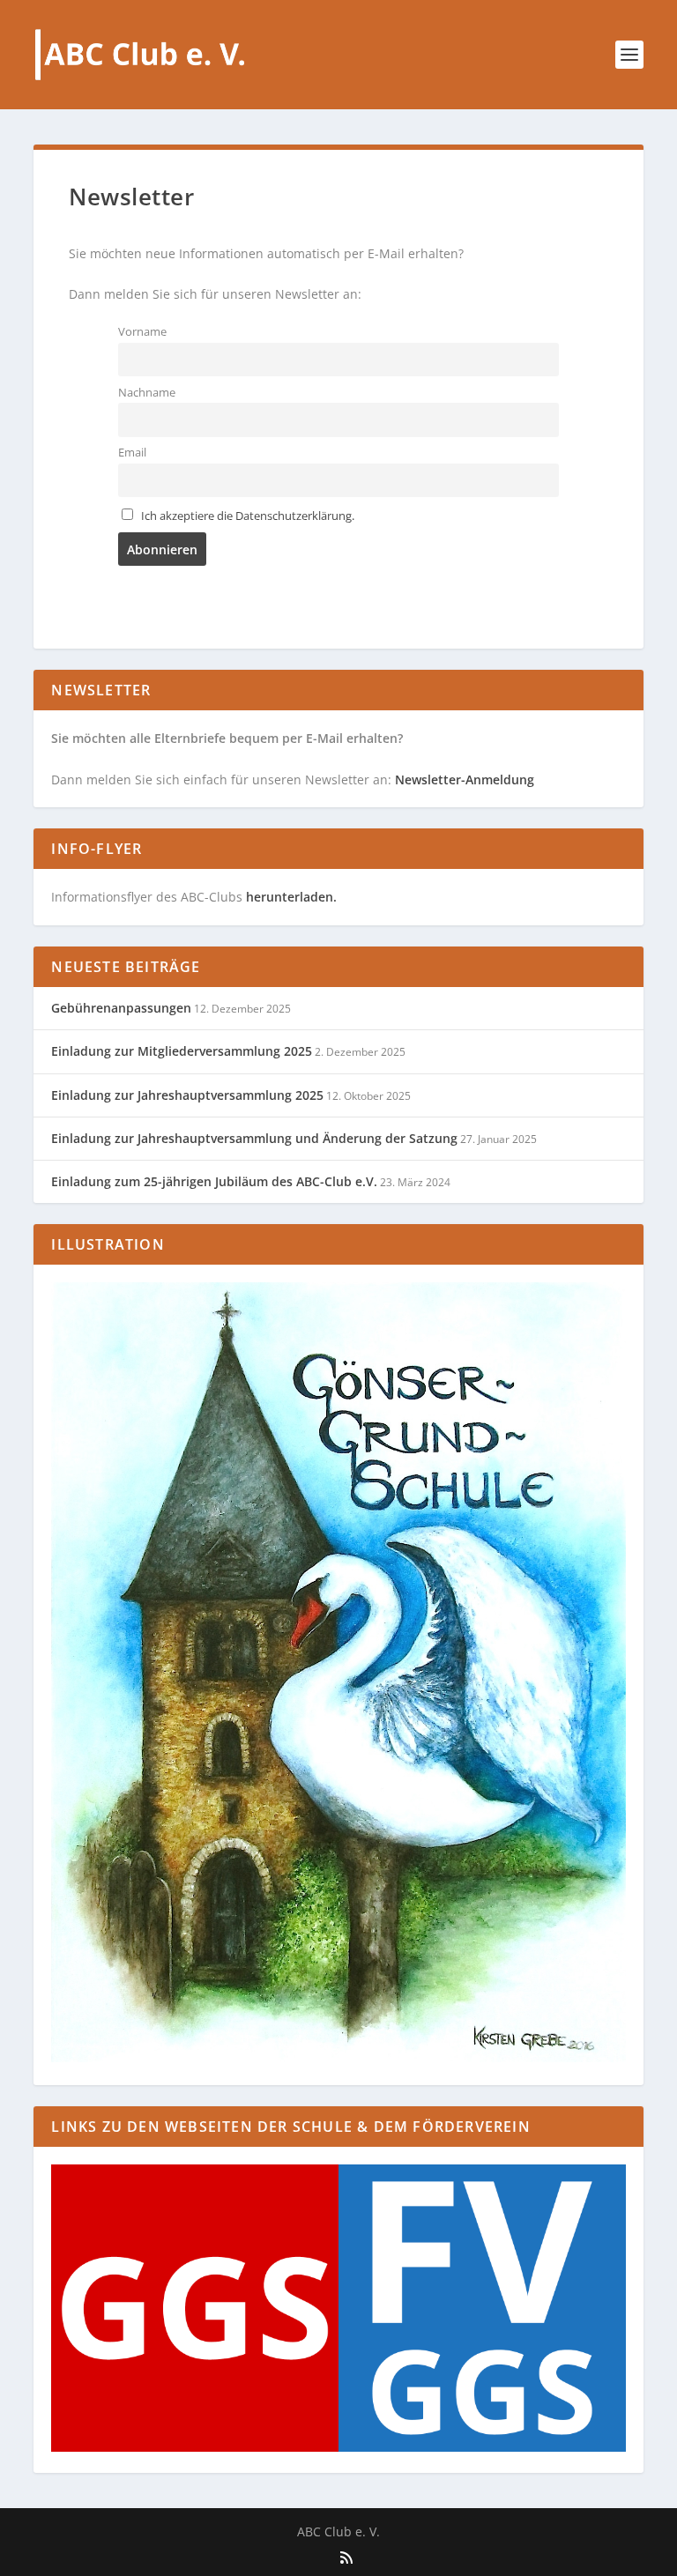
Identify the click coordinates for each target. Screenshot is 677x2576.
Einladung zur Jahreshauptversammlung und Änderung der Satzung (254, 1138)
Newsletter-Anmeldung (465, 779)
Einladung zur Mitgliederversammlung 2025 (182, 1051)
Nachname (147, 393)
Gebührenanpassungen (121, 1008)
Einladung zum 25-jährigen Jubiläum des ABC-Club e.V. (214, 1181)
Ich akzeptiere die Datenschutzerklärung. (248, 516)
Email (132, 453)
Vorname (142, 332)
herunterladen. (291, 897)
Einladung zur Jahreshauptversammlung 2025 (187, 1095)
